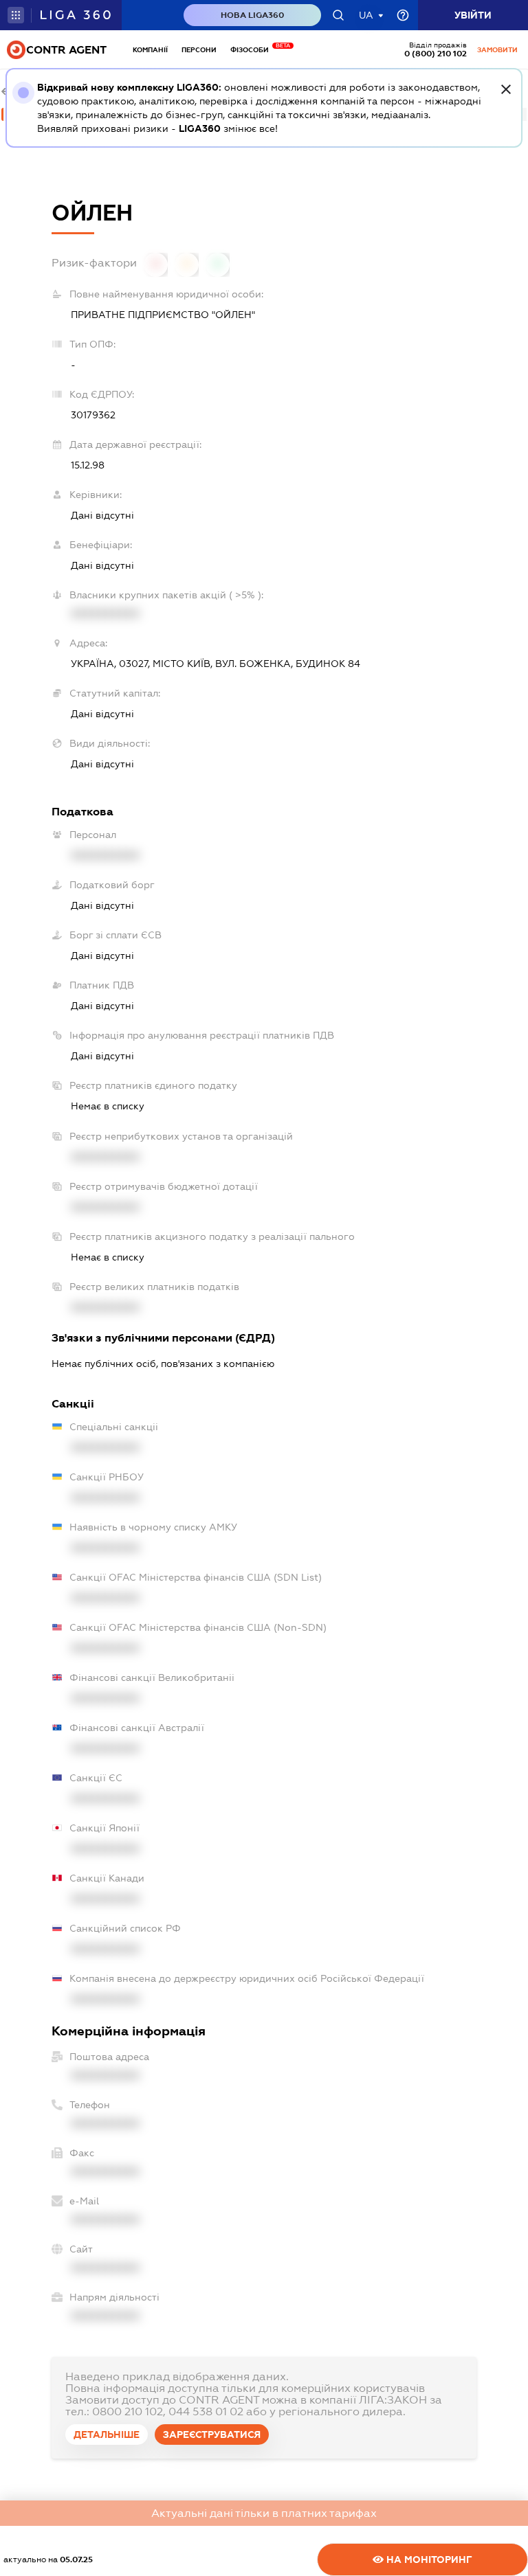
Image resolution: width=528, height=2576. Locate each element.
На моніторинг (428, 2560)
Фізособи (253, 50)
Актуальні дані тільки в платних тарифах (264, 2513)
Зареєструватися (212, 2434)
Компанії (150, 50)
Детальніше (107, 2434)
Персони (199, 50)
